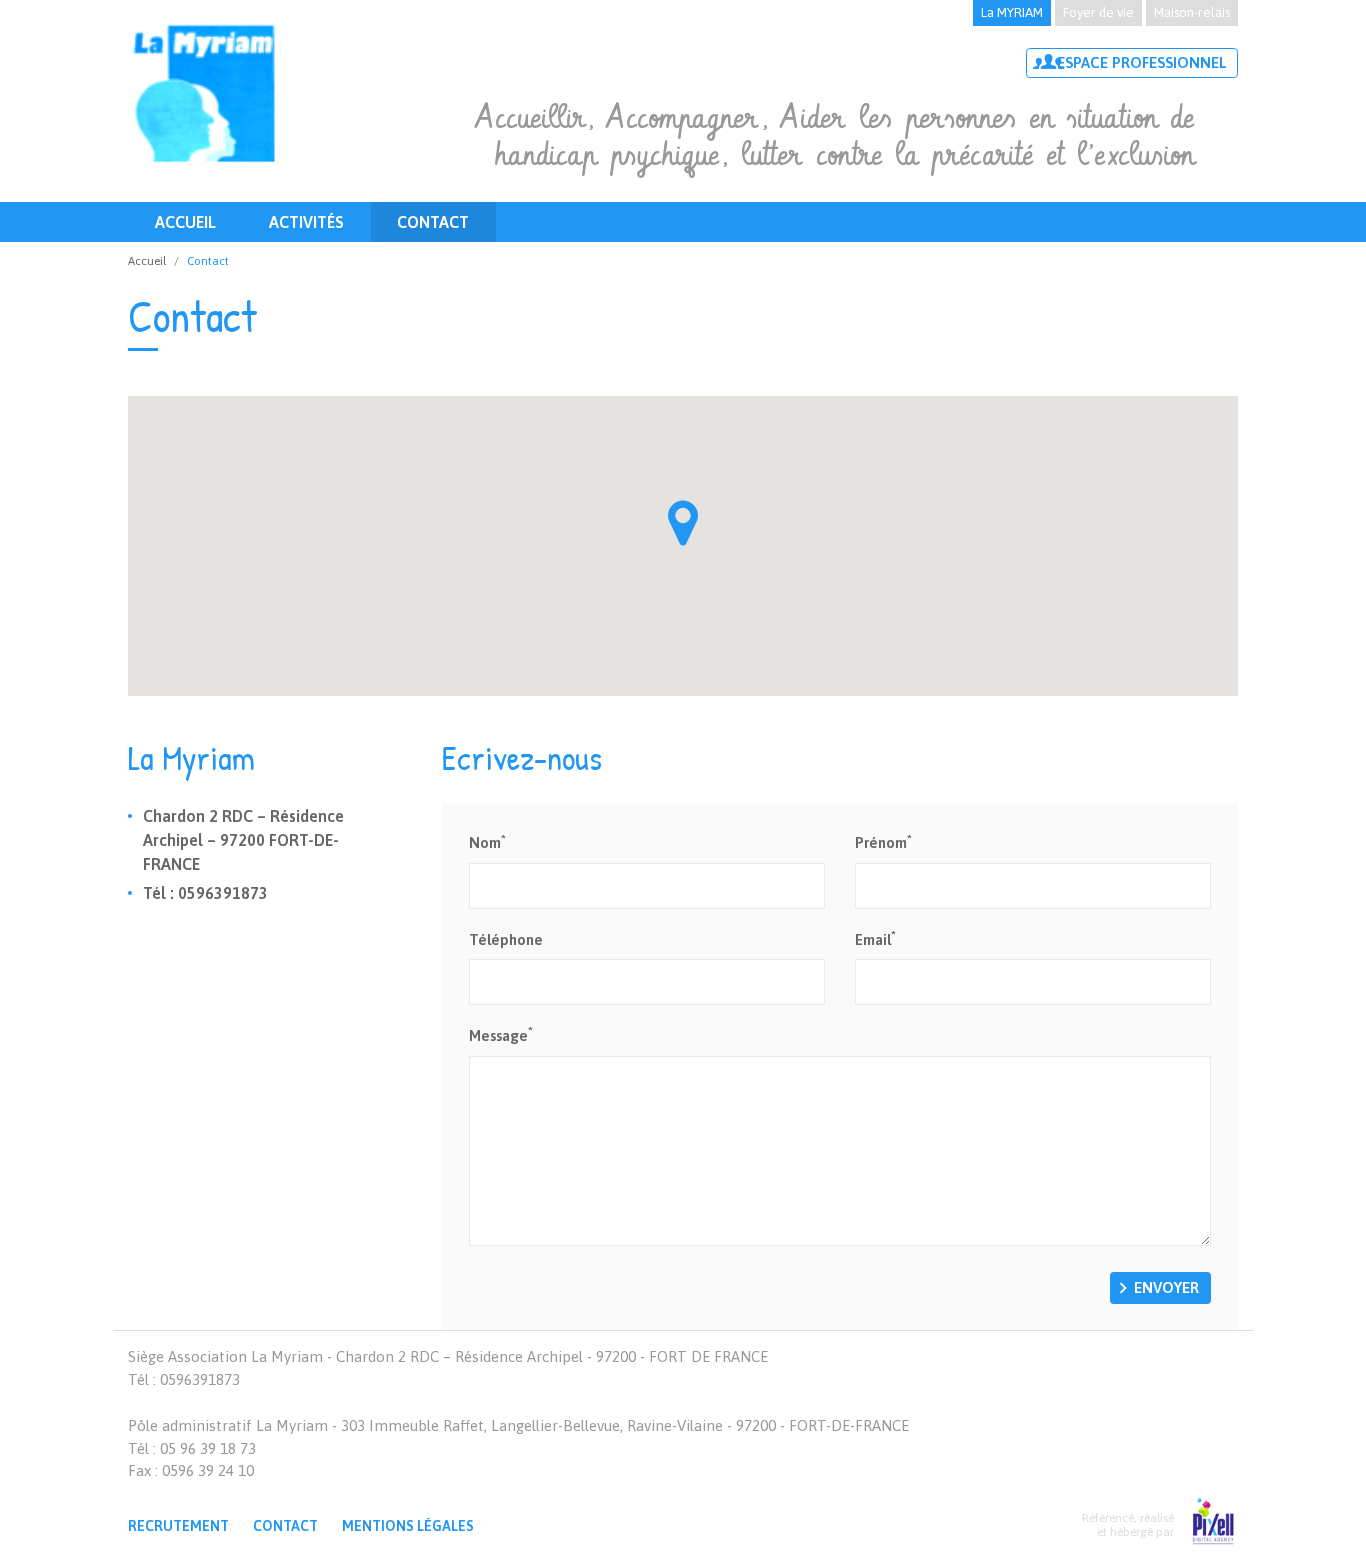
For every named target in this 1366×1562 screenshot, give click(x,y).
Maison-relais (1192, 12)
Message (501, 1034)
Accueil (185, 222)
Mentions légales (408, 1526)
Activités (306, 222)
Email (875, 938)
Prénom (883, 841)
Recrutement (178, 1526)
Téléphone (506, 939)
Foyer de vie (1098, 12)
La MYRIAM (1012, 12)
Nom (487, 841)
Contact (433, 222)
